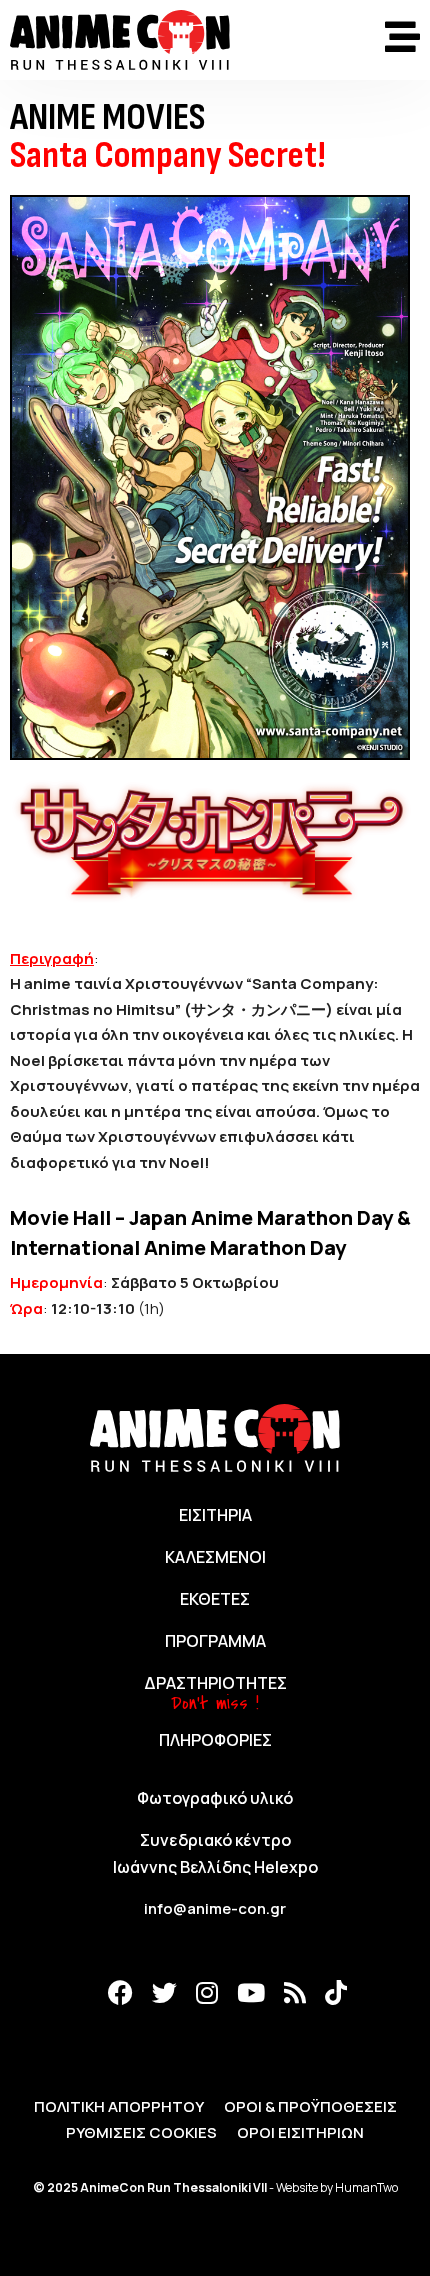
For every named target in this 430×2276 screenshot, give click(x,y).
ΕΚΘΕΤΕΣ (215, 1599)
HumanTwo (366, 2187)
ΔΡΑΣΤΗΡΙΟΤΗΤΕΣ (215, 1683)
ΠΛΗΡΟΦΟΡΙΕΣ (215, 1740)
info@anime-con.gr (215, 1908)
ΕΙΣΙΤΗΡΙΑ (215, 1515)
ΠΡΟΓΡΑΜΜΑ (215, 1641)
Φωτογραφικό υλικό (215, 1798)
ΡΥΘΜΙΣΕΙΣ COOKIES (141, 2132)
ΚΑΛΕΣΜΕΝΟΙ (215, 1557)
